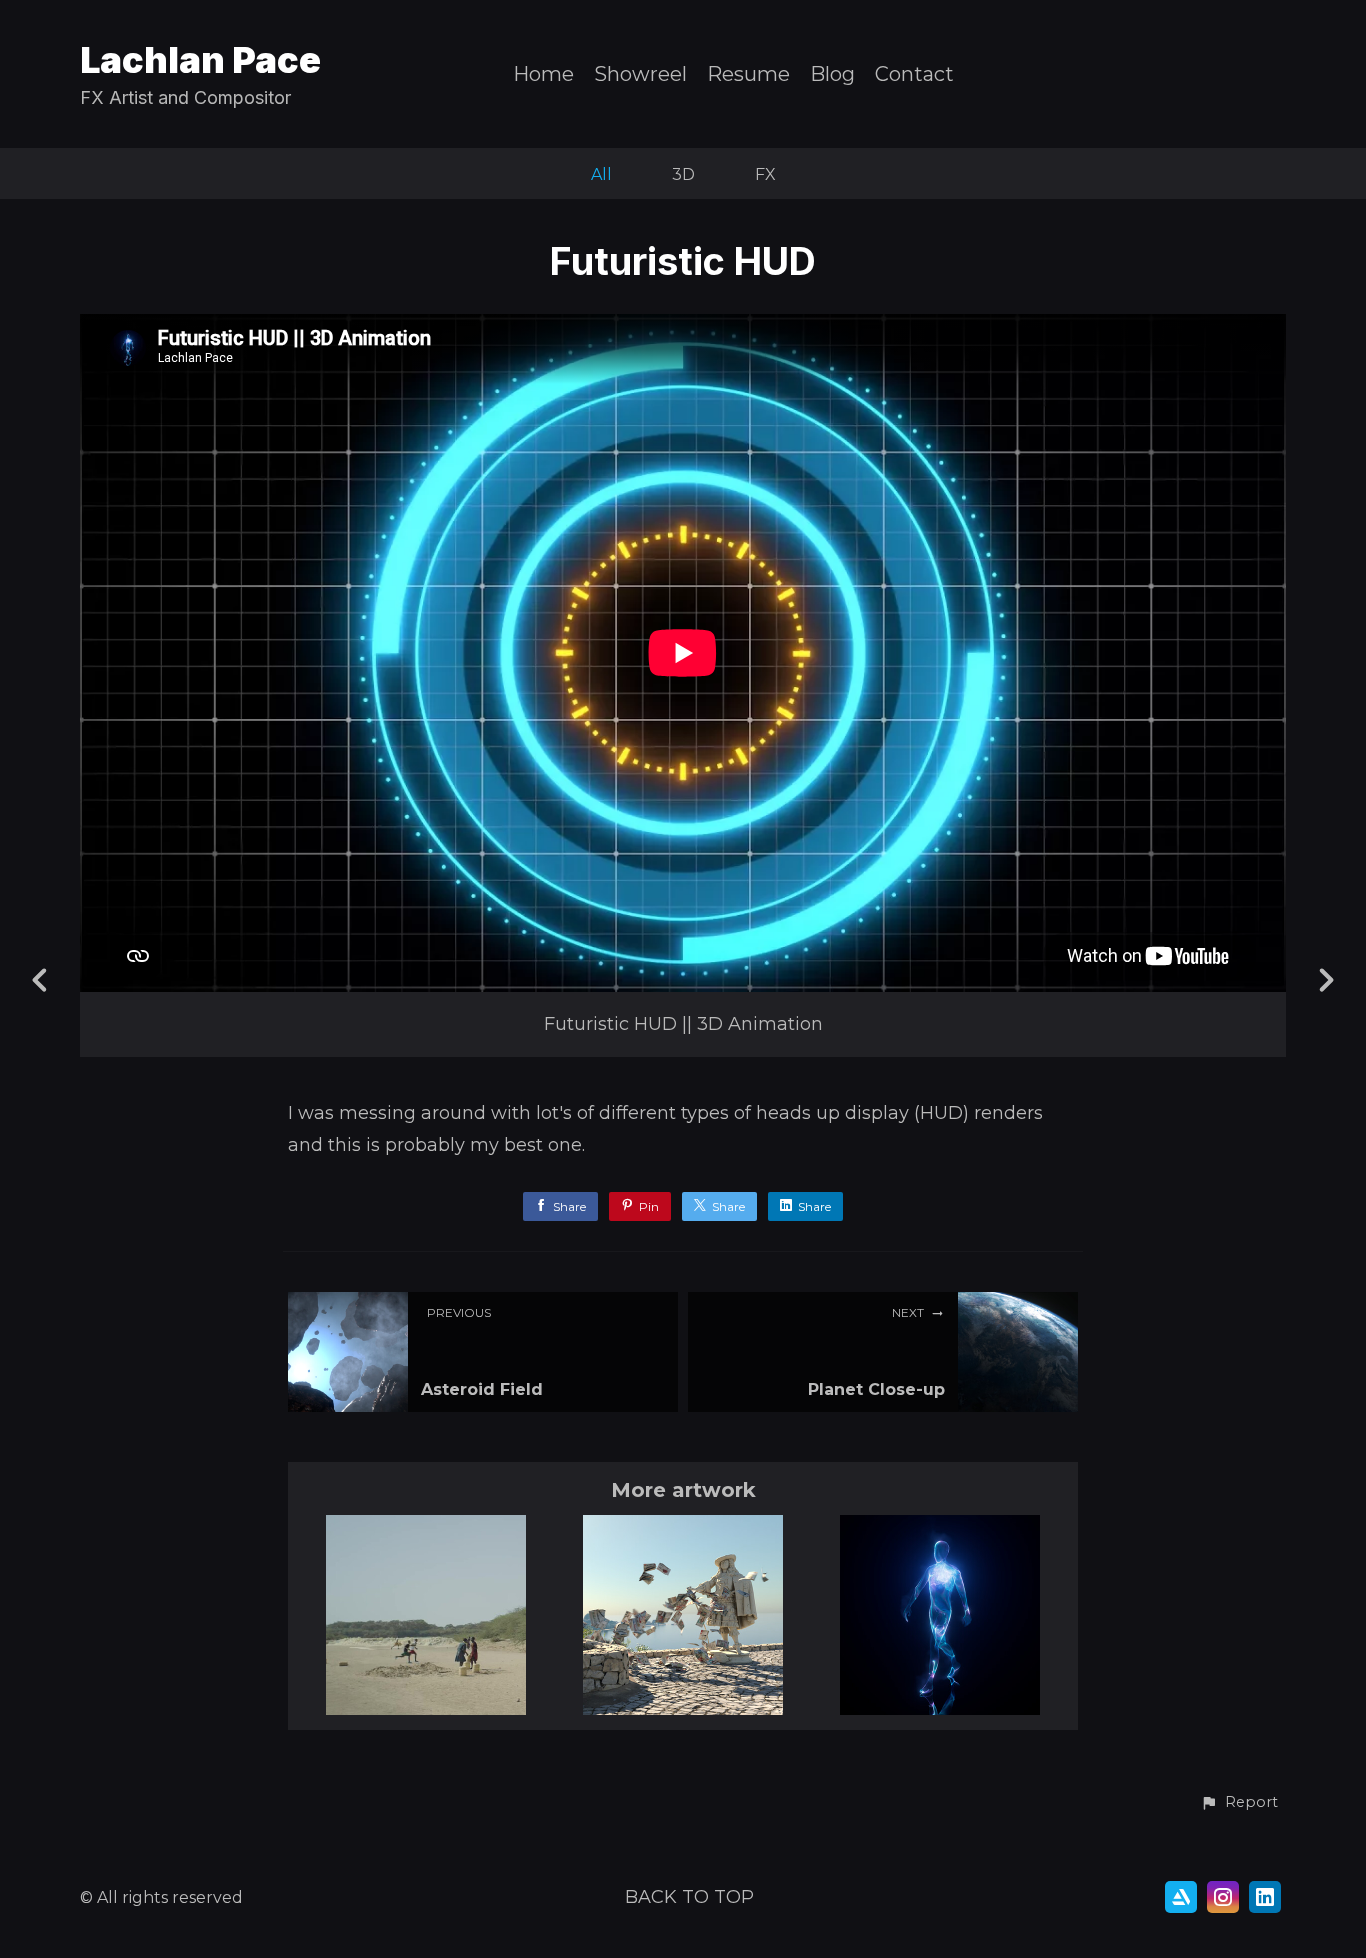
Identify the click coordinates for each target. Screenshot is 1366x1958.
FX (765, 174)
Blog (832, 74)
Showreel (640, 74)
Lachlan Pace (200, 60)
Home (543, 74)
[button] (1239, 1803)
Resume (748, 74)
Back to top (689, 1897)
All (601, 174)
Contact (914, 74)
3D (683, 174)
